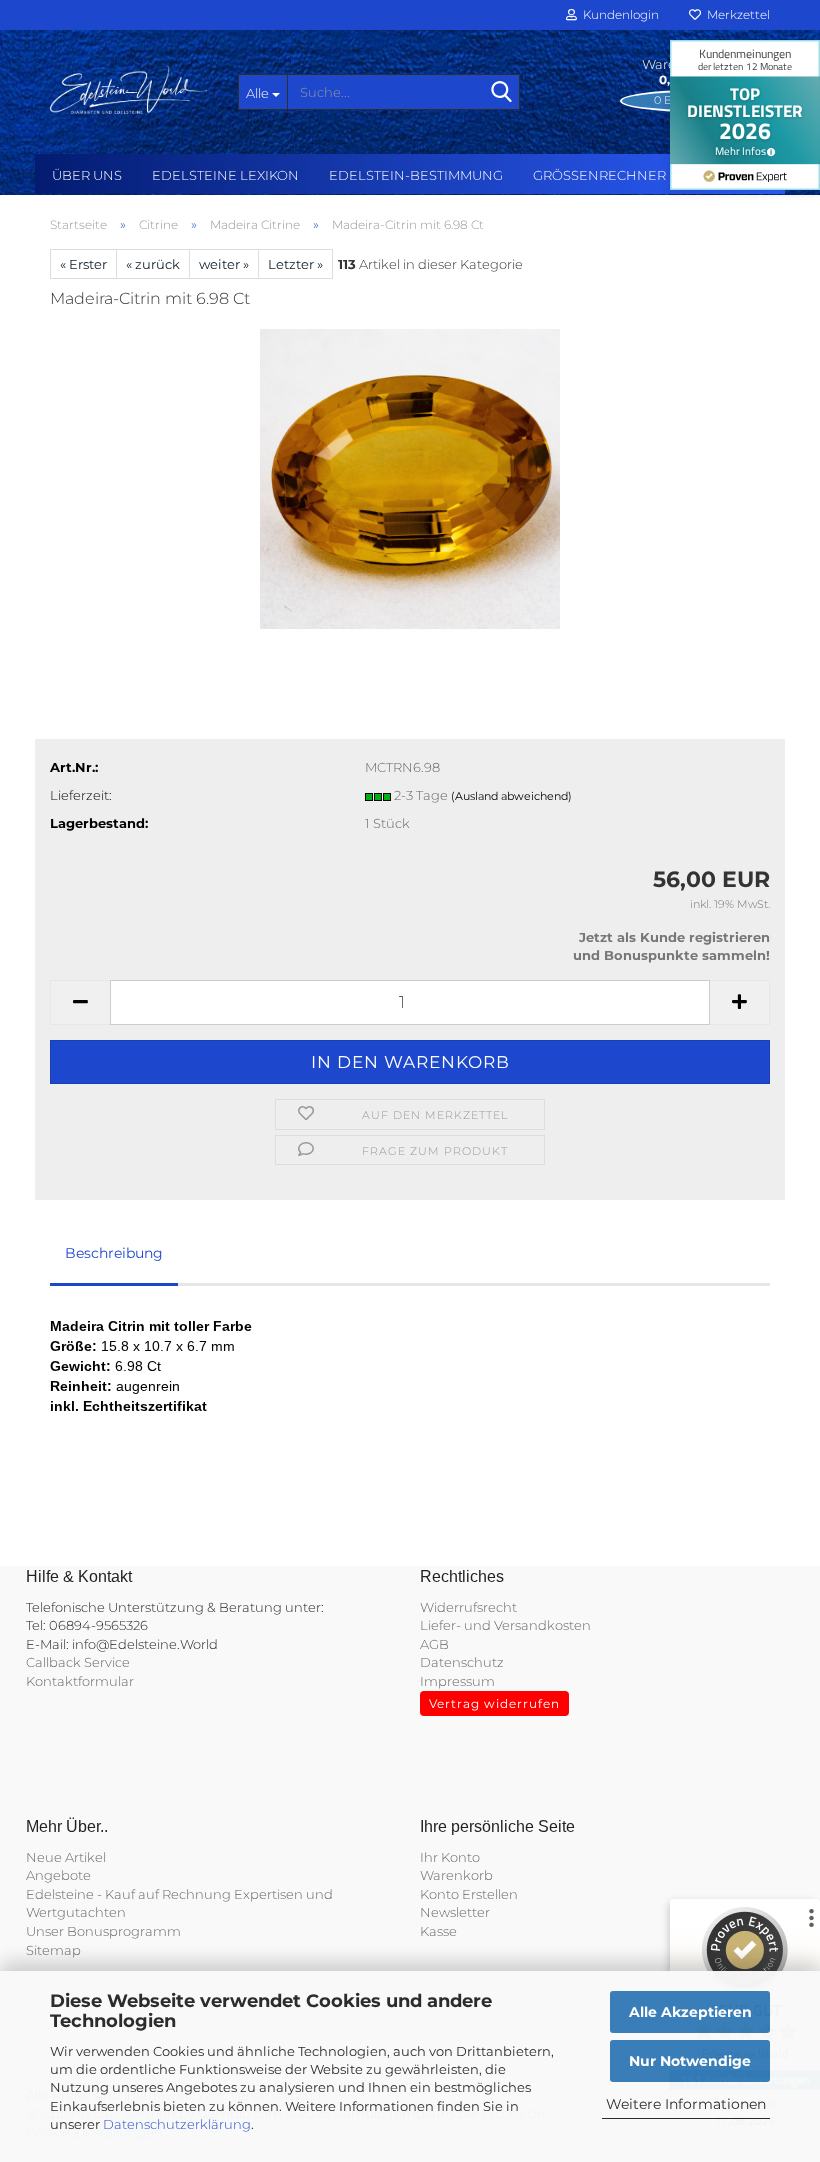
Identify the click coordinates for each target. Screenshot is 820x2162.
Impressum (457, 1681)
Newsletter (455, 1912)
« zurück (153, 264)
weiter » (224, 264)
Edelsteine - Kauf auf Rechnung (128, 1894)
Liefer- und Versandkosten (505, 1625)
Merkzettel (735, 14)
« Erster (83, 264)
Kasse (438, 1931)
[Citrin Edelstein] (410, 477)
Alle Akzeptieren (690, 2012)
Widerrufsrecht (468, 1607)
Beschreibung (114, 1253)
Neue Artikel (66, 1857)
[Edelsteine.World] (129, 90)
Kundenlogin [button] (618, 14)
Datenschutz (462, 1662)
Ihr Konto (450, 1857)
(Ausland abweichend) (511, 796)
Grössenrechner (599, 175)
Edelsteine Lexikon (225, 175)
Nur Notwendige (690, 2061)
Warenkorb (456, 1875)
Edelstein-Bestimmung (416, 175)
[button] (80, 1002)
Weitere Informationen (686, 2104)
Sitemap (53, 1950)
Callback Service (78, 1662)
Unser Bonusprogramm (103, 1931)
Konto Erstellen (469, 1894)
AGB (434, 1644)
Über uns (87, 175)
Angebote (58, 1875)
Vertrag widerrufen (494, 1703)
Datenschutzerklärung (177, 2124)
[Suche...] (501, 93)
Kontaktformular (80, 1681)
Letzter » (295, 264)
